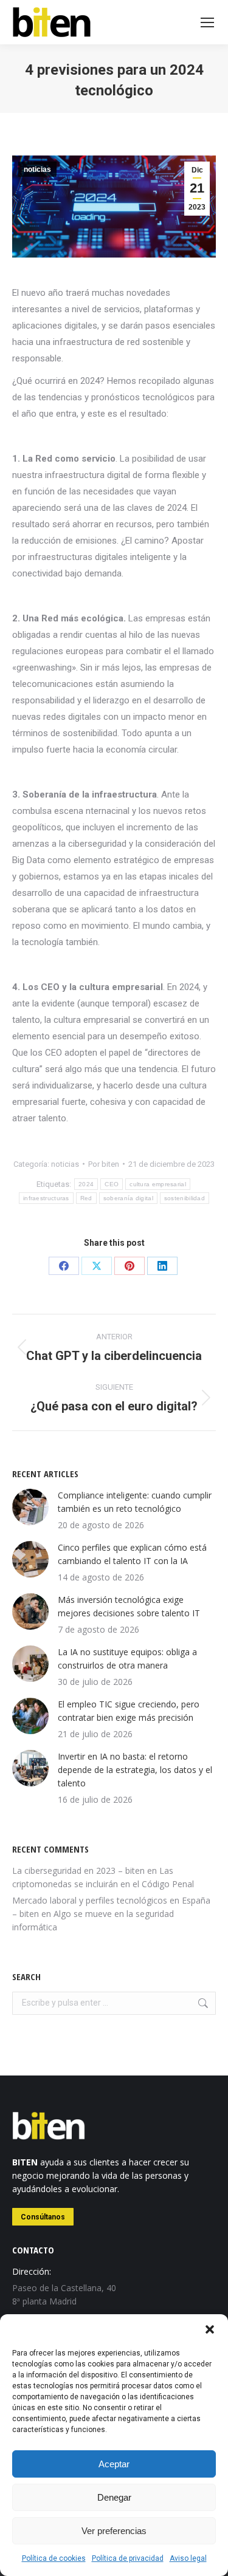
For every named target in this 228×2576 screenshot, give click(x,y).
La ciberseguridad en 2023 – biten (78, 1871)
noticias (37, 169)
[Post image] (30, 1507)
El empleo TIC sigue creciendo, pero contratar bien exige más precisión (129, 1711)
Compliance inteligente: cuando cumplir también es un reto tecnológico (135, 1502)
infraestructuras (46, 1198)
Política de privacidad (128, 2558)
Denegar (114, 2497)
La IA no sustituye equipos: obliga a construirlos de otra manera (127, 1659)
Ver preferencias (114, 2531)
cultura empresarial (158, 1184)
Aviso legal (188, 2558)
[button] (210, 2329)
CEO (112, 1184)
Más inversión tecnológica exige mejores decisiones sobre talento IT (129, 1606)
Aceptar (114, 2464)
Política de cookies (54, 2558)
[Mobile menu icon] (207, 22)
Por (104, 1164)
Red (86, 1198)
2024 (86, 1184)
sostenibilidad (185, 1198)
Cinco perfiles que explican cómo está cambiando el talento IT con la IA (132, 1554)
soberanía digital (128, 1198)
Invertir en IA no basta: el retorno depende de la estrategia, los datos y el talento (135, 1770)
